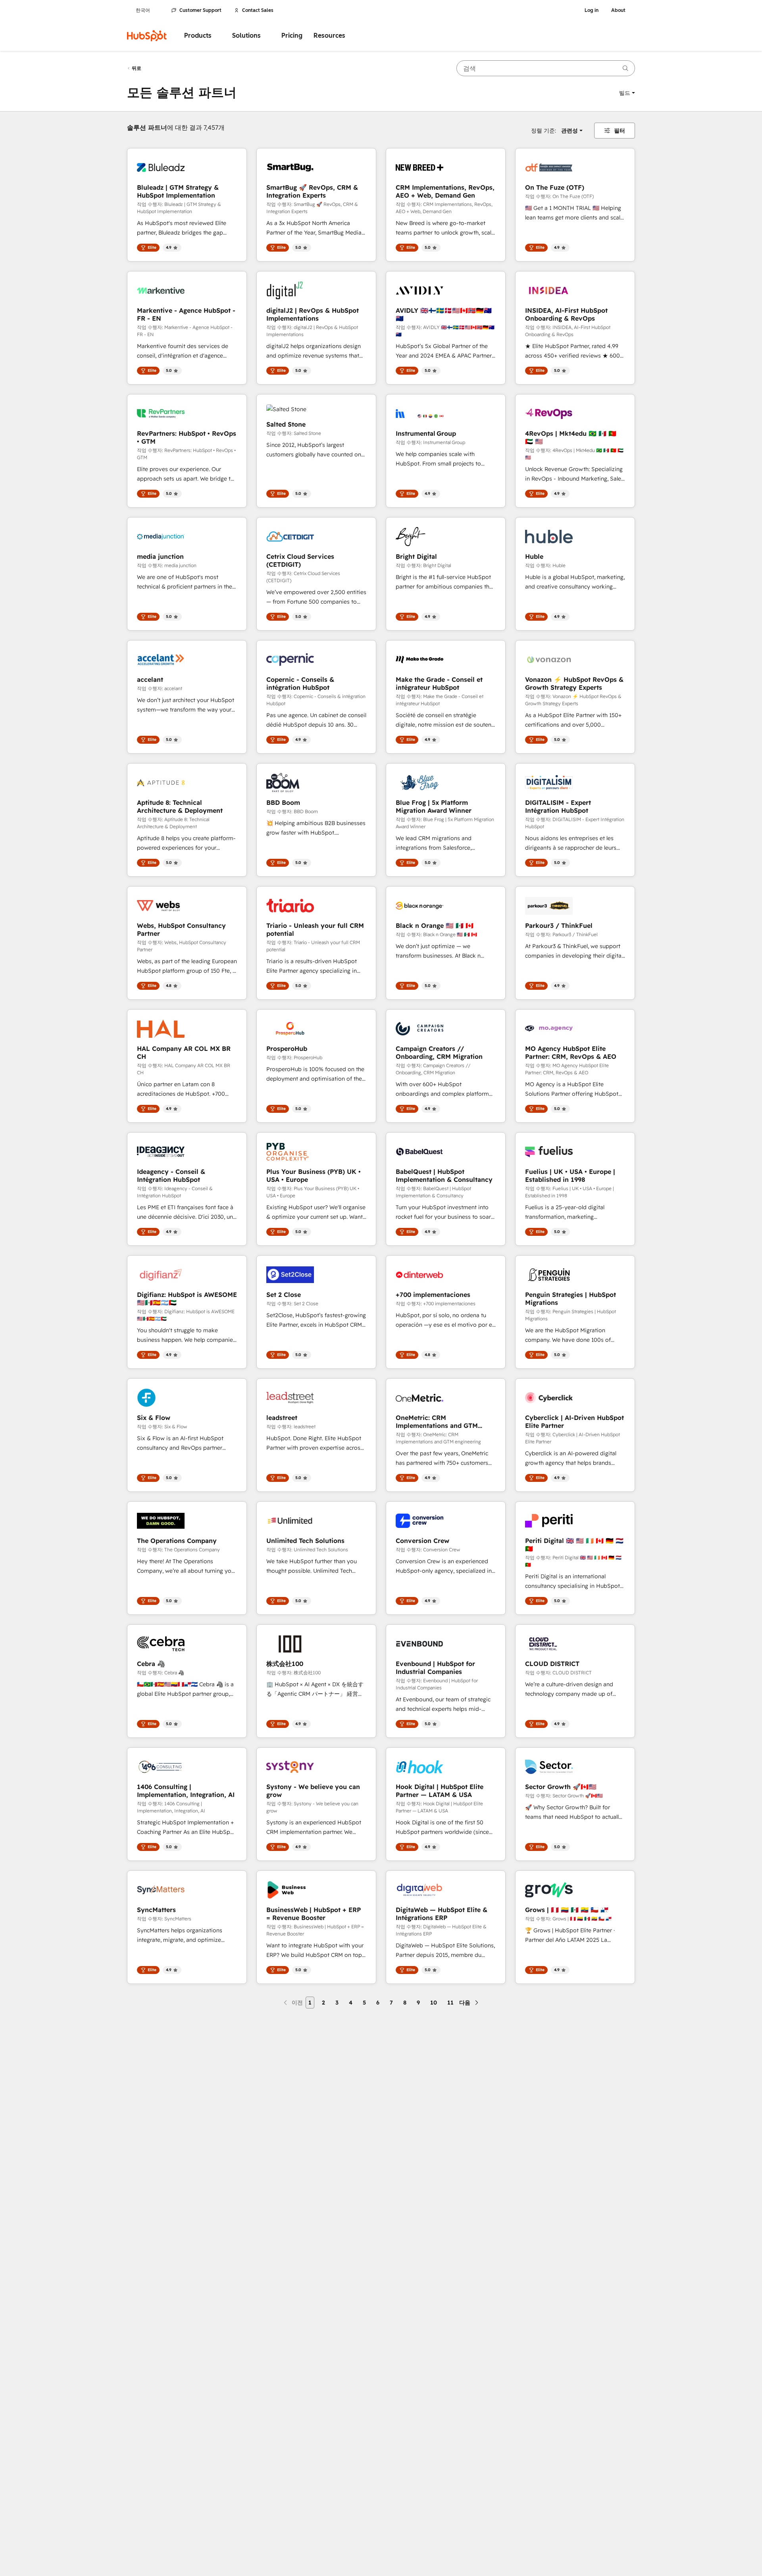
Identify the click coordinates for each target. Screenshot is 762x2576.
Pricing (292, 36)
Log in (592, 10)
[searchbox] (546, 68)
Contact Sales (258, 10)
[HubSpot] (147, 36)
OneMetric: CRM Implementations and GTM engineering (437, 1422)
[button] (627, 93)
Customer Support (200, 10)
